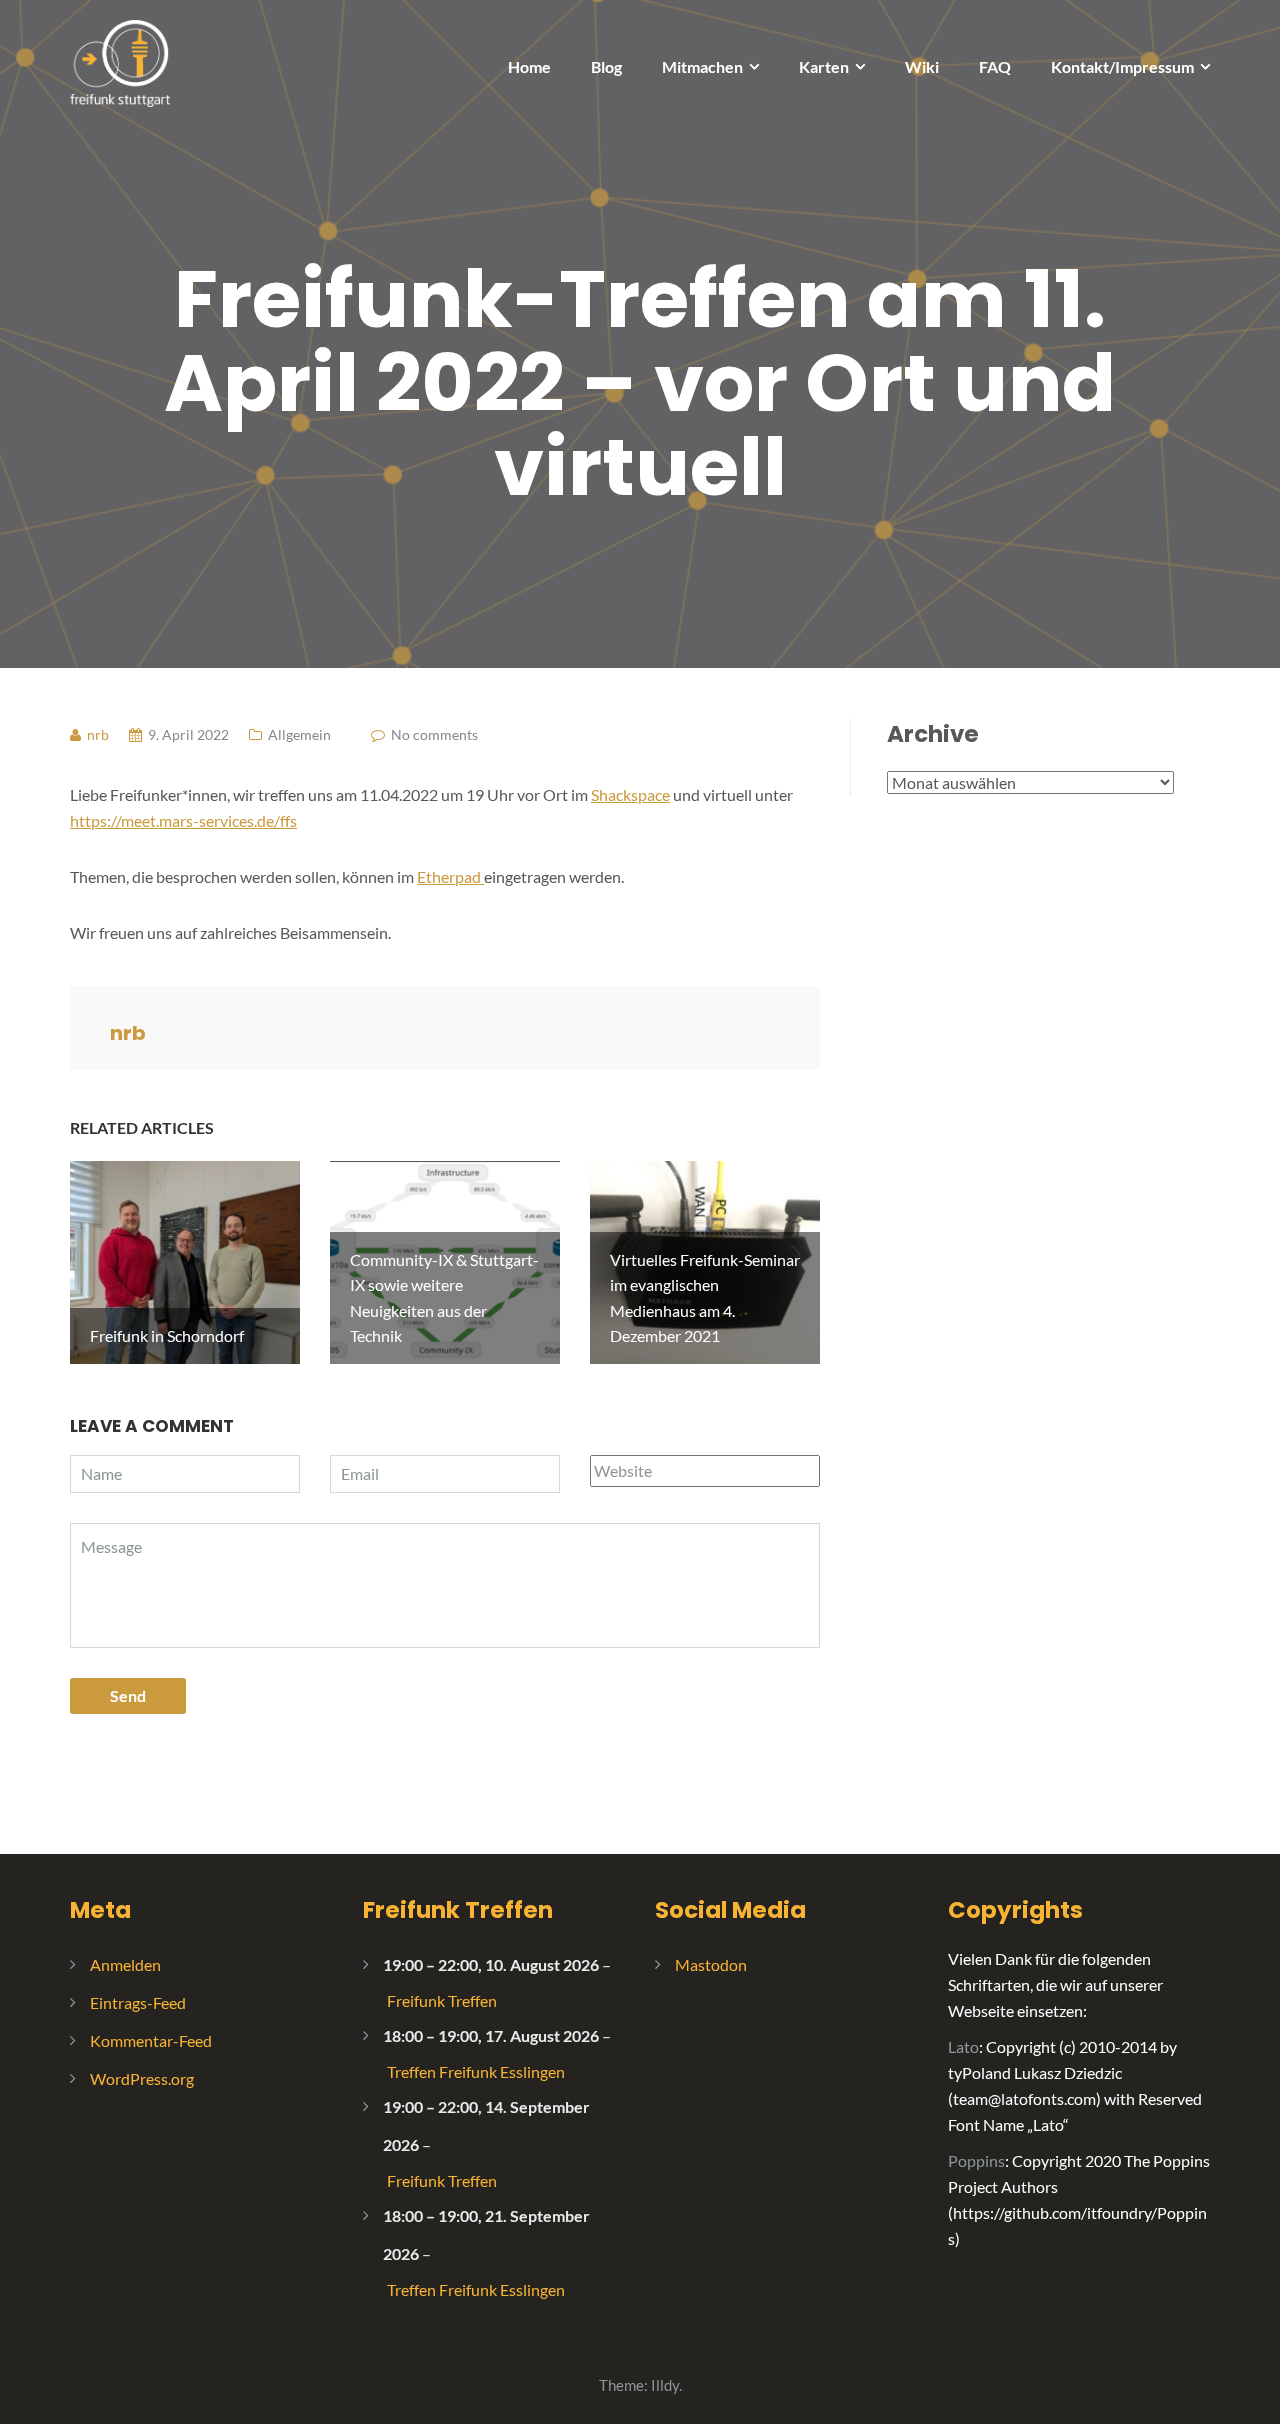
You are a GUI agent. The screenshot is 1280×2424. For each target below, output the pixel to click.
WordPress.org (142, 2078)
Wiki (922, 66)
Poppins (976, 2160)
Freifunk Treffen (458, 1910)
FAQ (995, 66)
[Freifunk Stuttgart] (120, 61)
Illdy (665, 2385)
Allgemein (299, 734)
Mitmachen (702, 66)
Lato (963, 2046)
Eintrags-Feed (138, 2002)
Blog (606, 66)
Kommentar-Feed (151, 2040)
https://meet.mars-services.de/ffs (183, 820)
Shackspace (630, 794)
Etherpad (450, 876)
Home (529, 66)
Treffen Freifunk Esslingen (476, 2071)
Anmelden (125, 1964)
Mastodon (711, 1964)
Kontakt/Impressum (1122, 66)
